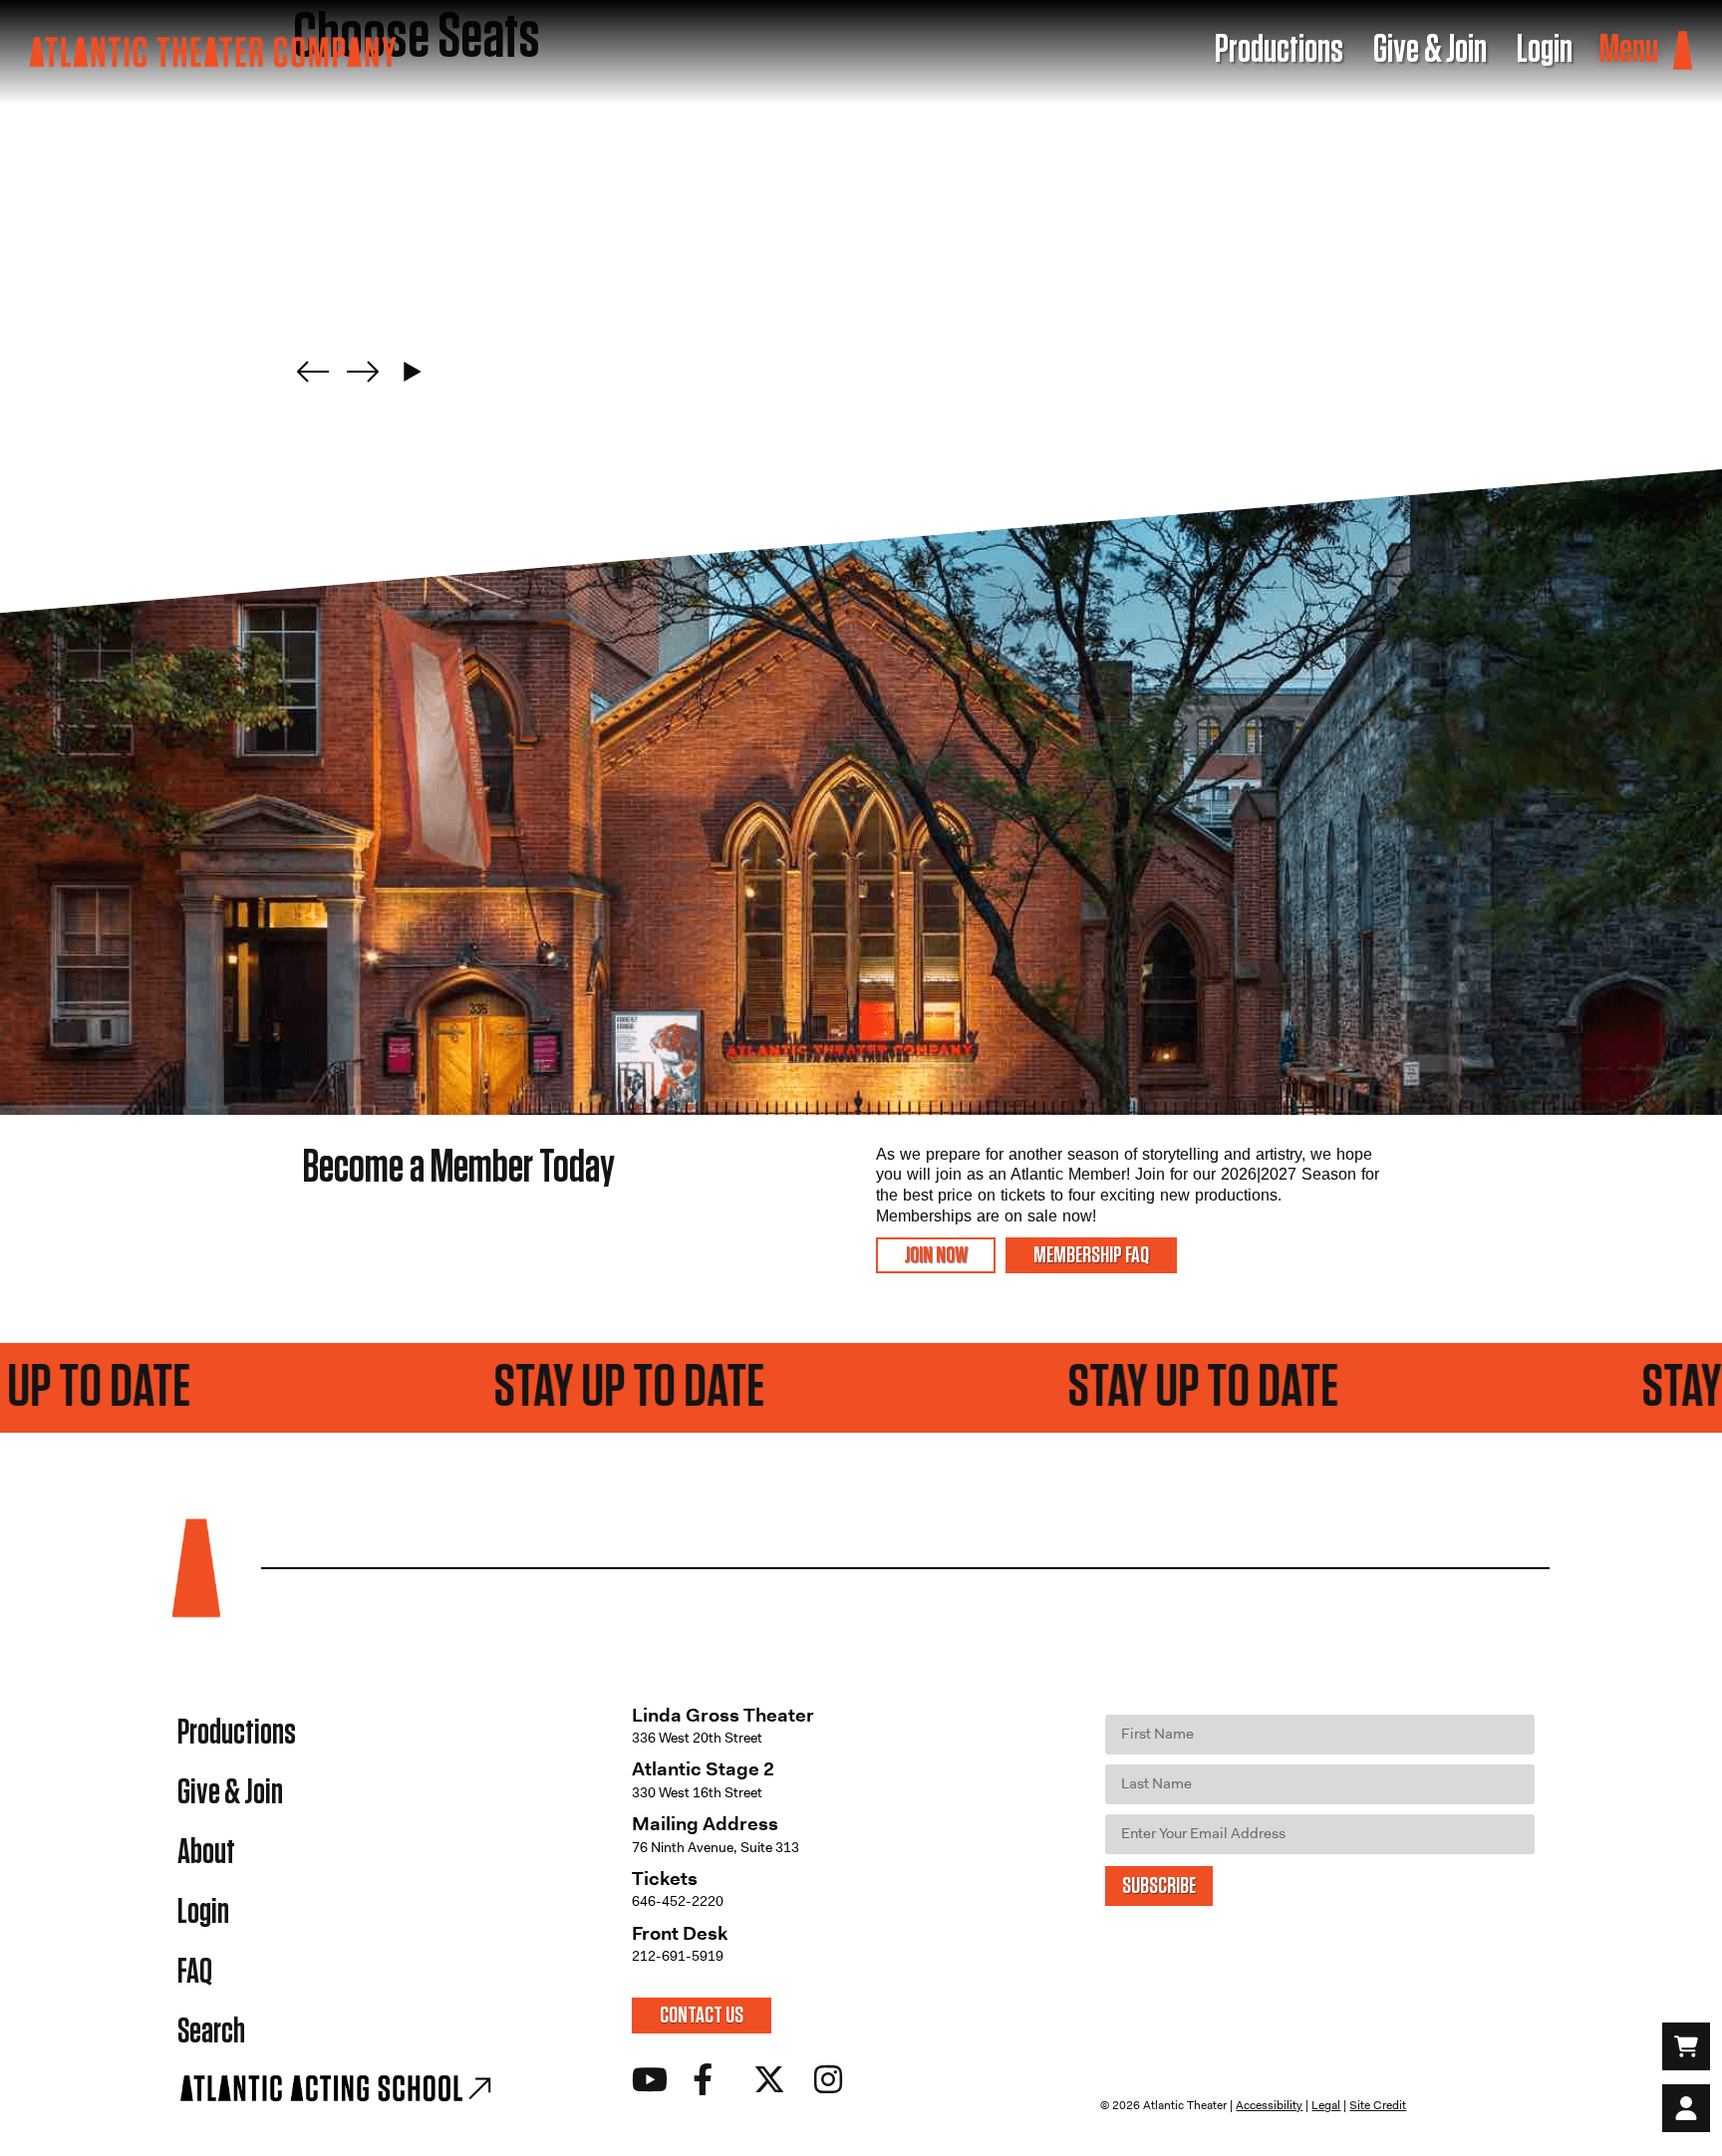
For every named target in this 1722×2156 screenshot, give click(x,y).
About (206, 1853)
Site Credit (1378, 2105)
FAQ (195, 1972)
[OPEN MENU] (1683, 51)
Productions (237, 1733)
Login (203, 1912)
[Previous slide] (313, 372)
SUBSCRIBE (1159, 1886)
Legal (1326, 2105)
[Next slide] (363, 372)
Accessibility (1269, 2105)
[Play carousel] (413, 372)
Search (211, 2032)
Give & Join (230, 1793)
